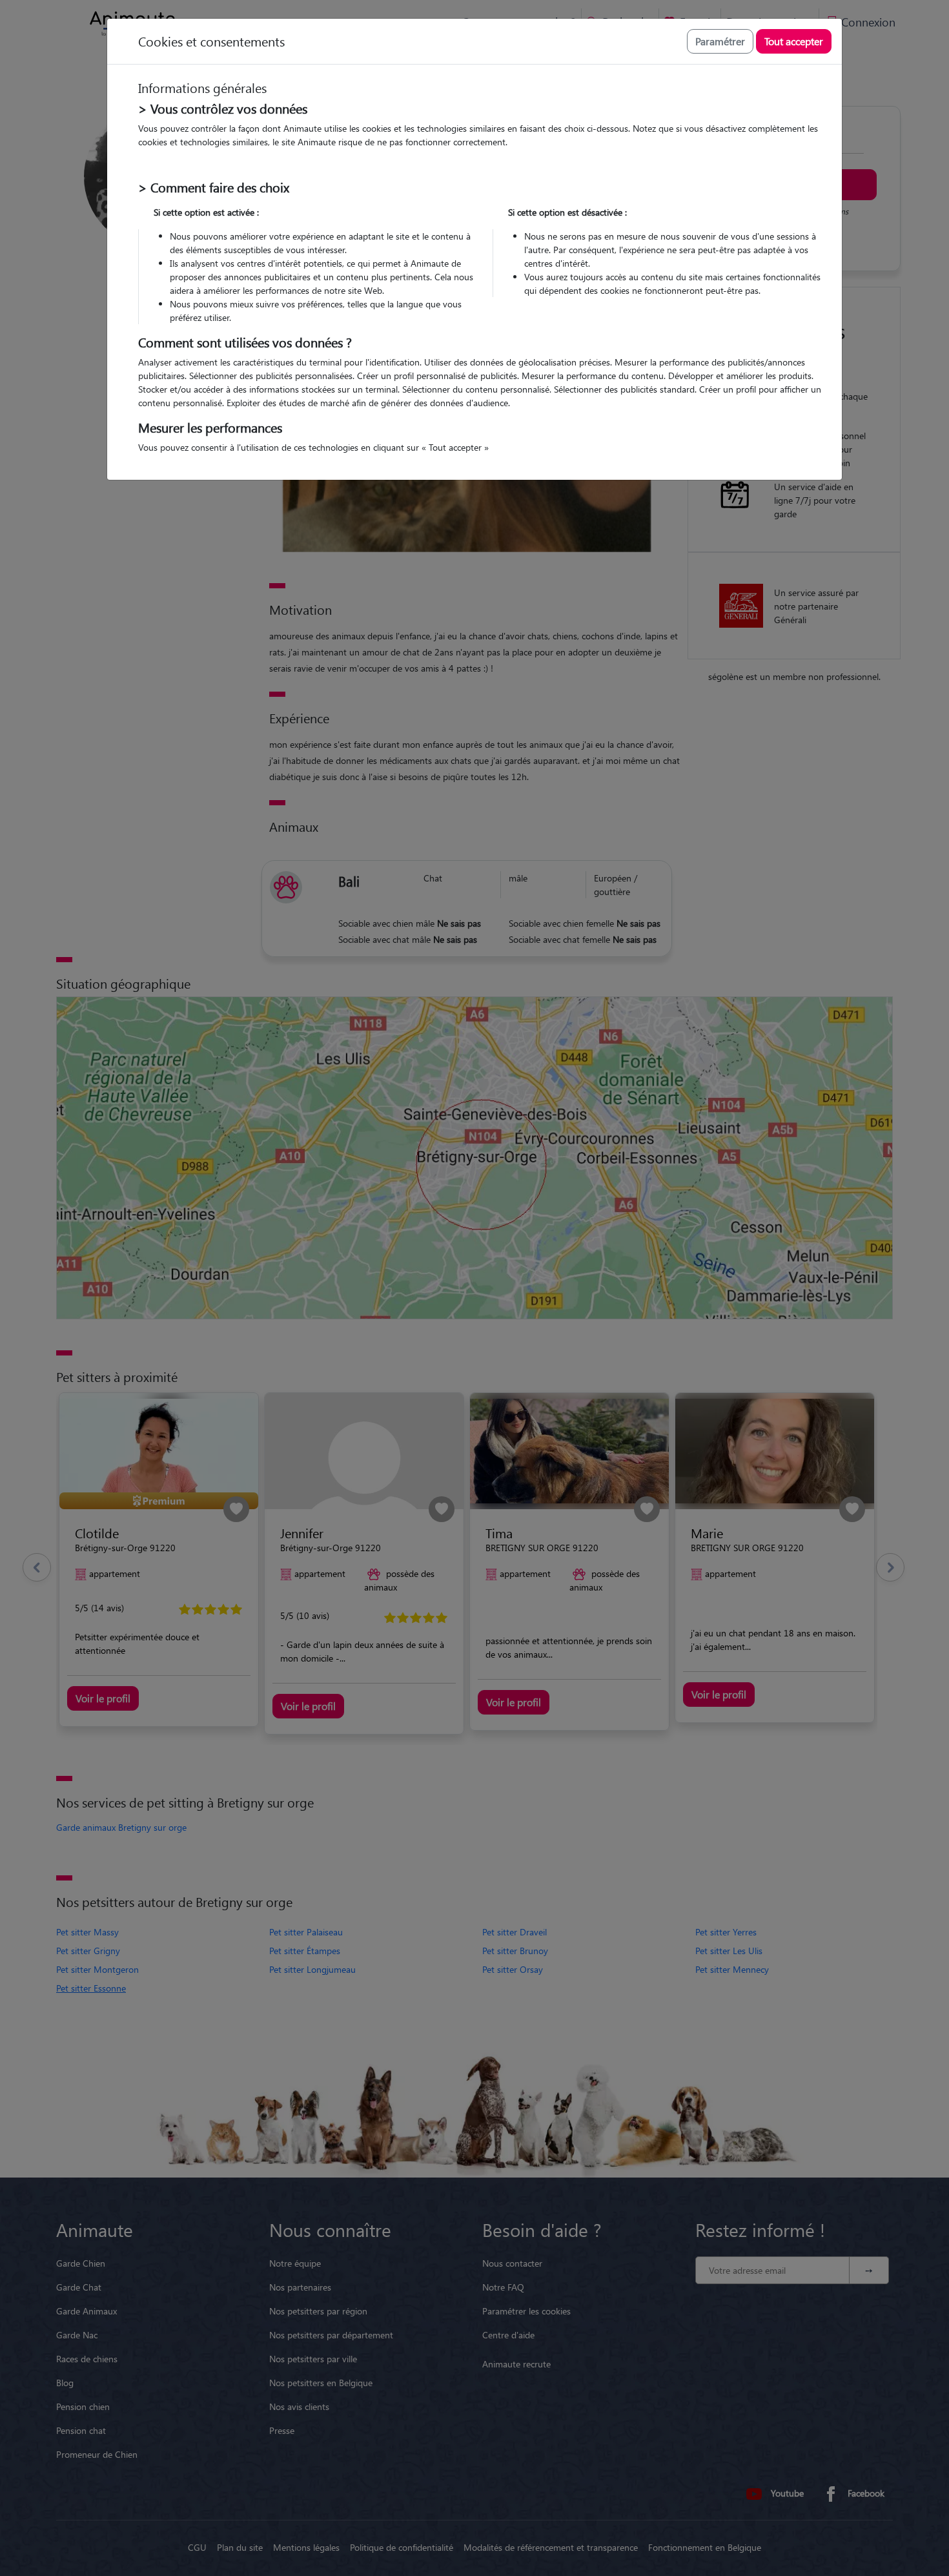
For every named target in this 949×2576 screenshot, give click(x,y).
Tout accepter (794, 41)
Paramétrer (720, 41)
